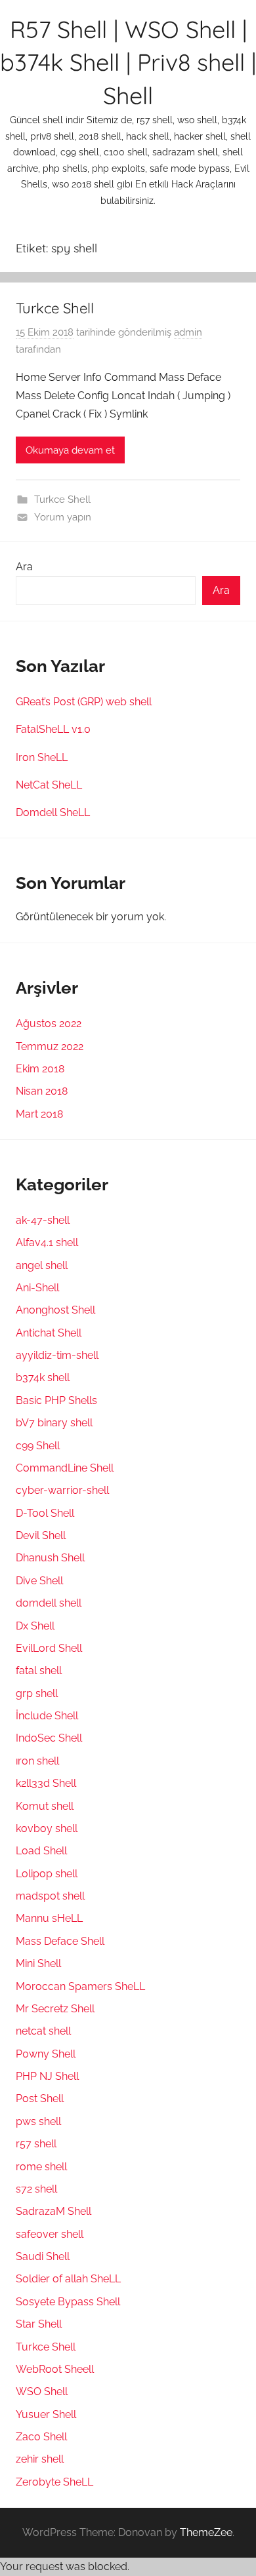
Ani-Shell (37, 1288)
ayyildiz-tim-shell (57, 1355)
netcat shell (43, 2031)
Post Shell (40, 2098)
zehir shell (40, 2459)
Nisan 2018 (42, 1091)
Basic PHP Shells (56, 1400)
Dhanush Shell (50, 1558)
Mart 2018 (39, 1114)
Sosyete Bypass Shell (68, 2302)
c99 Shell (38, 1446)
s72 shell (36, 2189)
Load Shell (41, 1851)
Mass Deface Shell (60, 1941)
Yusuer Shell (46, 2414)
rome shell (41, 2167)
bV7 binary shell (54, 1423)
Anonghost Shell (55, 1310)
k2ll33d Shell (46, 1783)
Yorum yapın (63, 517)
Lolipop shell (47, 1874)
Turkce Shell (55, 308)
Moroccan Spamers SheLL (80, 1986)
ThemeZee (206, 2532)
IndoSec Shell (49, 1738)
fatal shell (39, 1670)
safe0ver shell (50, 2234)
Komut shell (45, 1806)
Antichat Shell (49, 1333)
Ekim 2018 (40, 1069)
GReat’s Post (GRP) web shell (84, 702)
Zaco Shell (41, 2437)
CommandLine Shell (65, 1468)
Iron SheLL (42, 757)
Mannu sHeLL (49, 1918)
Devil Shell (41, 1535)
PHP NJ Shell (47, 2076)
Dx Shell (35, 1626)
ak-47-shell (43, 1220)
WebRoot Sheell (55, 2369)
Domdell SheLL (53, 812)
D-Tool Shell (45, 1513)
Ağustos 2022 (49, 1024)
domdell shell (49, 1603)
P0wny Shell (46, 2054)
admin (188, 332)
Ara (24, 567)
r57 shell (36, 2144)
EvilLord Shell (49, 1648)
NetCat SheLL (49, 785)
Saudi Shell (43, 2256)
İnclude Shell (47, 1716)
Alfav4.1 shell (47, 1242)
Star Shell (39, 2324)
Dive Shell (39, 1581)
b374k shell (43, 1377)
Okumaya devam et (70, 450)
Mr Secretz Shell (55, 2009)
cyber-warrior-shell (62, 1490)
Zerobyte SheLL (54, 2482)
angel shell (42, 1265)
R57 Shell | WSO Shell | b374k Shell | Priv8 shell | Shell (128, 62)
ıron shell (37, 1761)
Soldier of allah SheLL (68, 2279)
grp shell (37, 1693)
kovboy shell (47, 1828)
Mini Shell (38, 1963)
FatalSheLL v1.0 (53, 729)
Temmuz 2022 (50, 1046)
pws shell (38, 2121)
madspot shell (50, 1896)
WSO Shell (42, 2391)
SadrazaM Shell (53, 2211)
